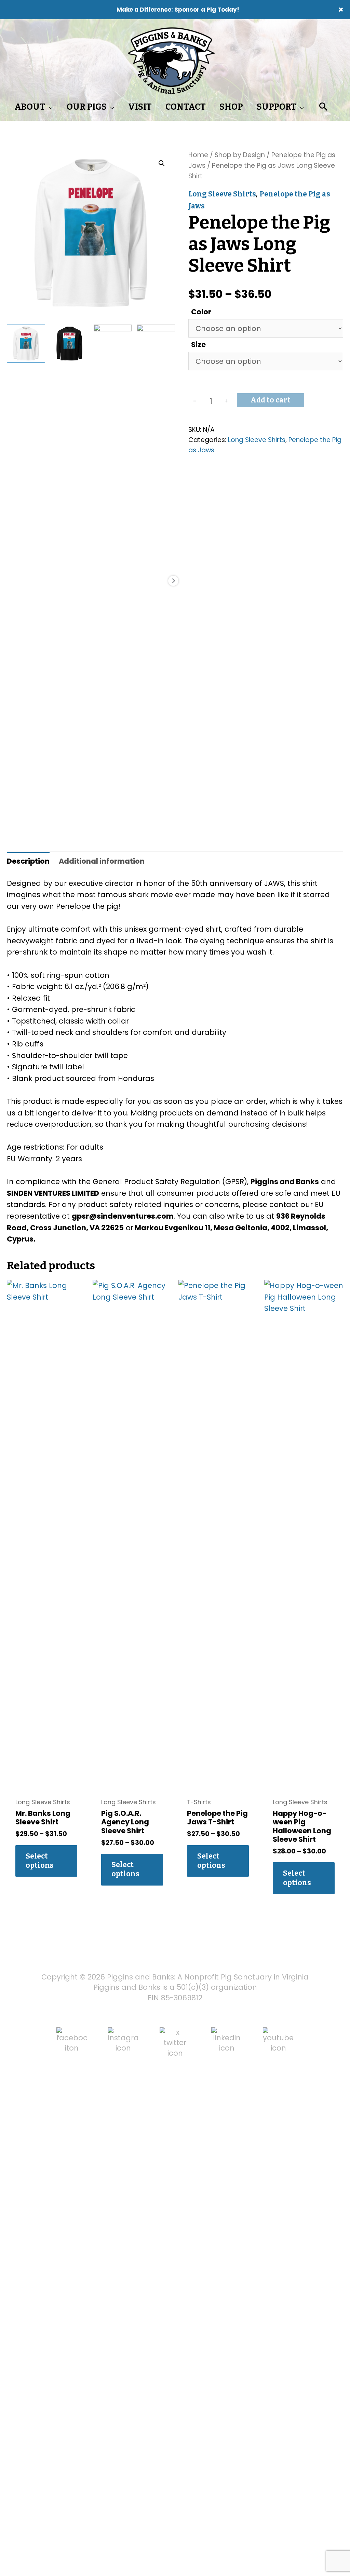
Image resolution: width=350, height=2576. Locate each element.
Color (201, 312)
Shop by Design (240, 155)
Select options (40, 1861)
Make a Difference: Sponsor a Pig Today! (178, 10)
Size (198, 345)
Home (198, 155)
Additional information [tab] (102, 861)
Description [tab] (28, 861)
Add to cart (271, 400)
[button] (162, 163)
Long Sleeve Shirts (222, 194)
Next (173, 581)
